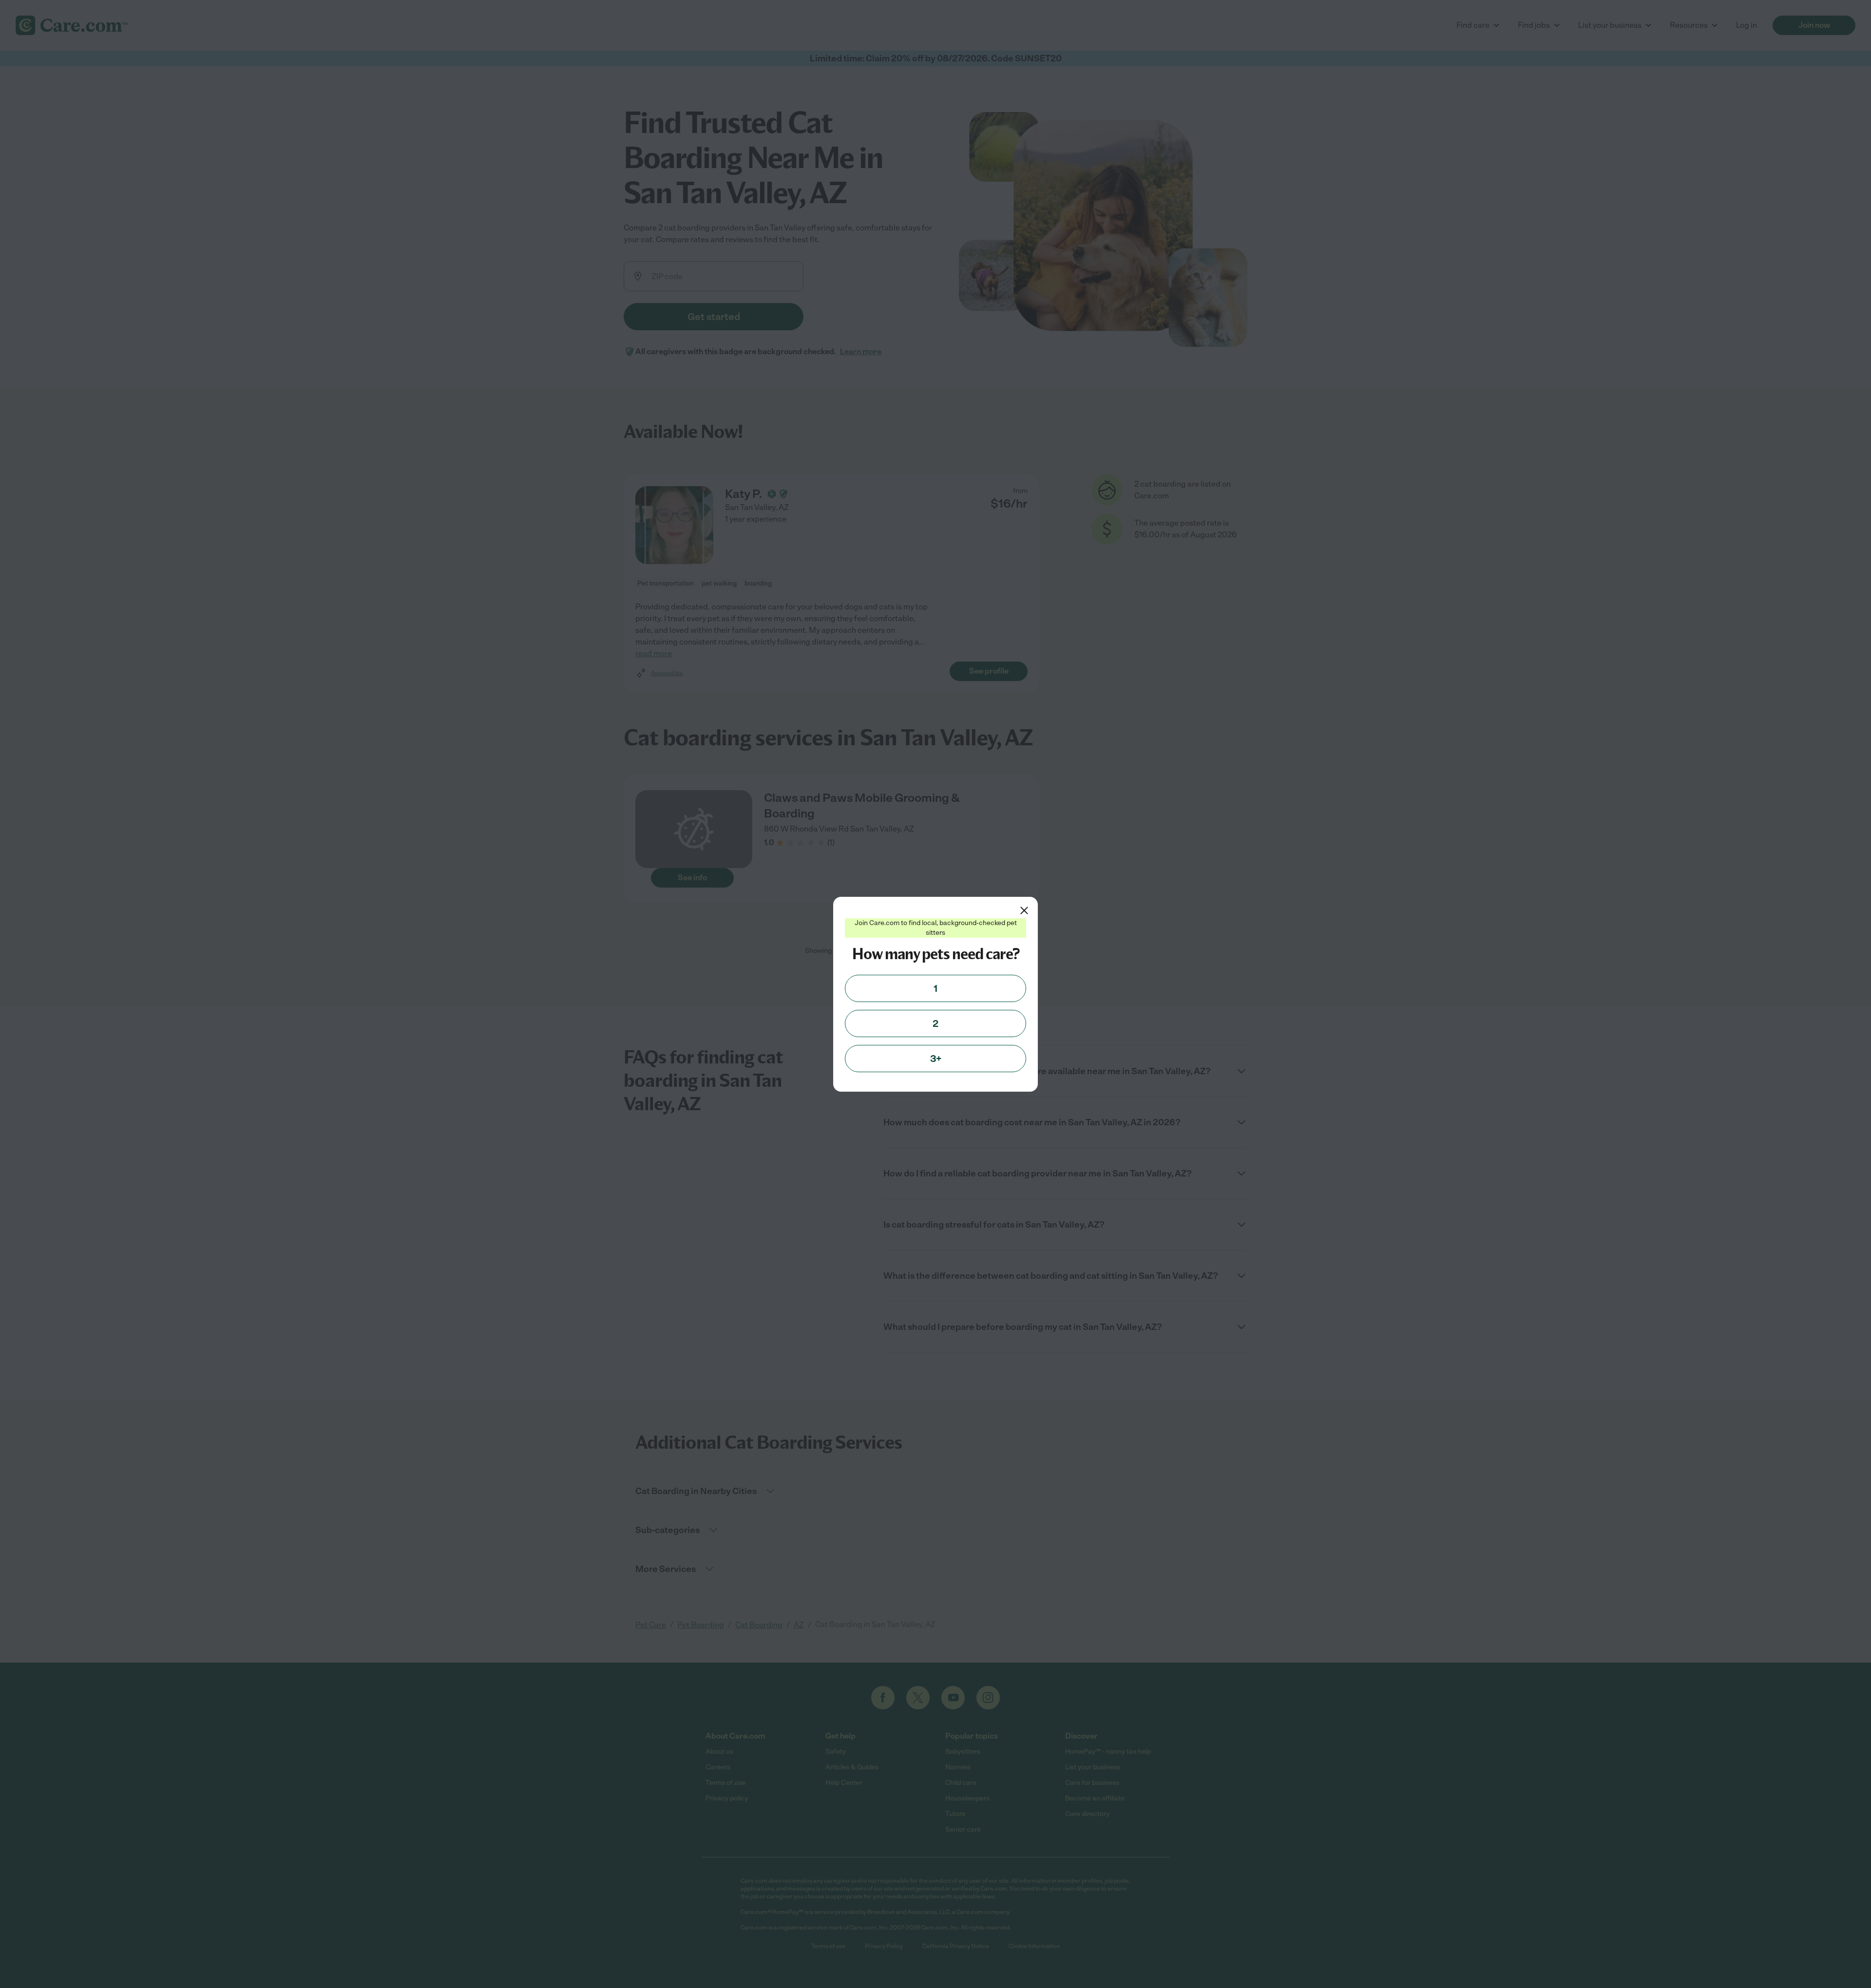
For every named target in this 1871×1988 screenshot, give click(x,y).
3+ (936, 1059)
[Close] (1024, 910)
